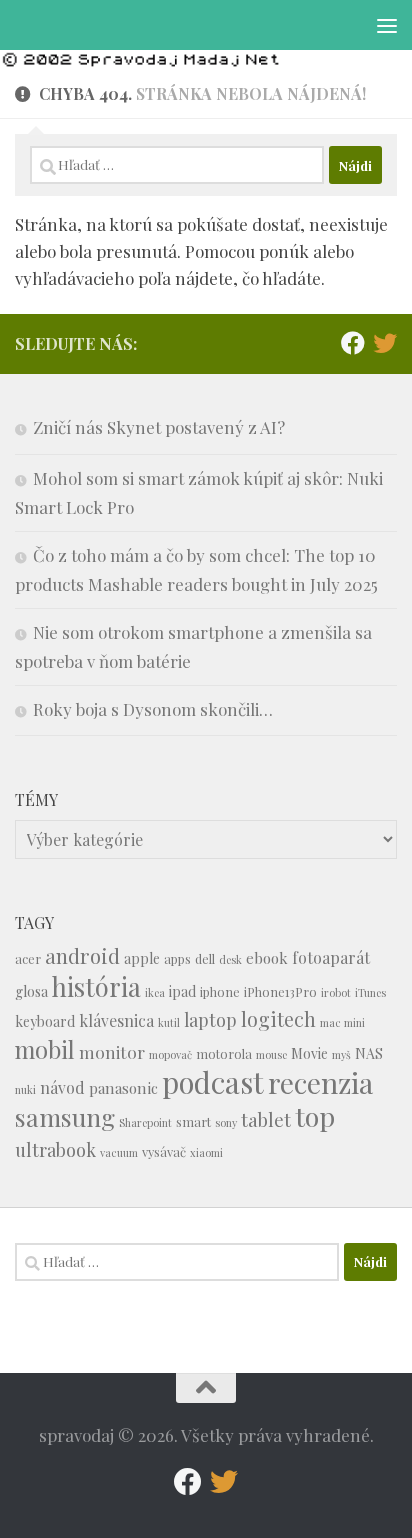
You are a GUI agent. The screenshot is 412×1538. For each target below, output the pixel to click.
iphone (220, 991)
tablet (266, 1119)
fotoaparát (331, 957)
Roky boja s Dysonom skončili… (153, 709)
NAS (369, 1053)
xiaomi (206, 1152)
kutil (169, 1022)
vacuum (119, 1152)
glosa (31, 991)
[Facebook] (353, 343)
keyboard (45, 1021)
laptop (210, 1019)
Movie (309, 1053)
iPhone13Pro (280, 991)
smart (193, 1121)
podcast (213, 1081)
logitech (278, 1019)
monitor (112, 1051)
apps (177, 958)
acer (28, 958)
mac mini (342, 1022)
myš (341, 1054)
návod (62, 1087)
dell (205, 958)
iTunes (370, 992)
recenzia (320, 1082)
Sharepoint (145, 1122)
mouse (271, 1054)
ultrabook (55, 1149)
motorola (224, 1053)
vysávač (164, 1151)
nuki (25, 1089)
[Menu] (387, 25)
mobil (45, 1049)
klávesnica (116, 1020)
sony (226, 1122)
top (315, 1116)
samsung (65, 1116)
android (82, 955)
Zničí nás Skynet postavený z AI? (159, 427)
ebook (267, 958)
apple (142, 958)
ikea (155, 992)
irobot (336, 992)
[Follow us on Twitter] (385, 343)
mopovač (170, 1054)
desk (230, 959)
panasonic (123, 1088)
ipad (182, 991)
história (96, 986)
